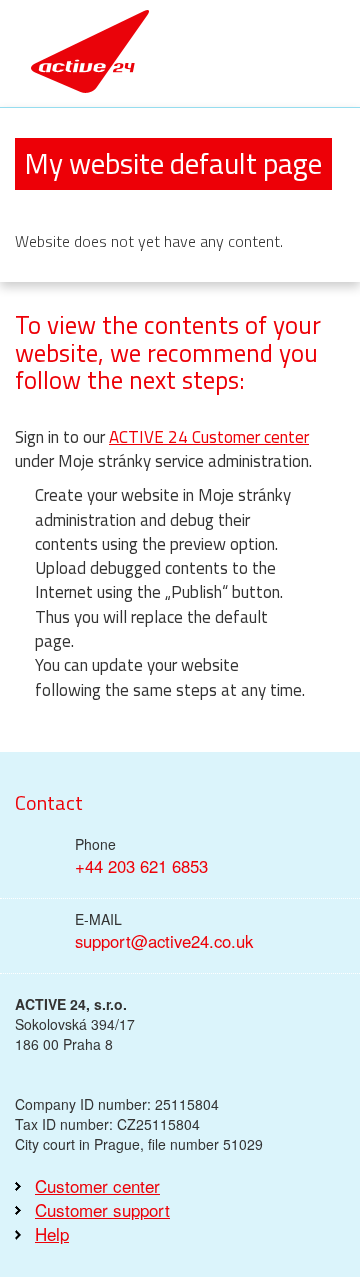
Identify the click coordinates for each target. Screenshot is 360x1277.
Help (52, 1234)
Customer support (102, 1210)
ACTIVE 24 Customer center (209, 437)
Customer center (97, 1186)
